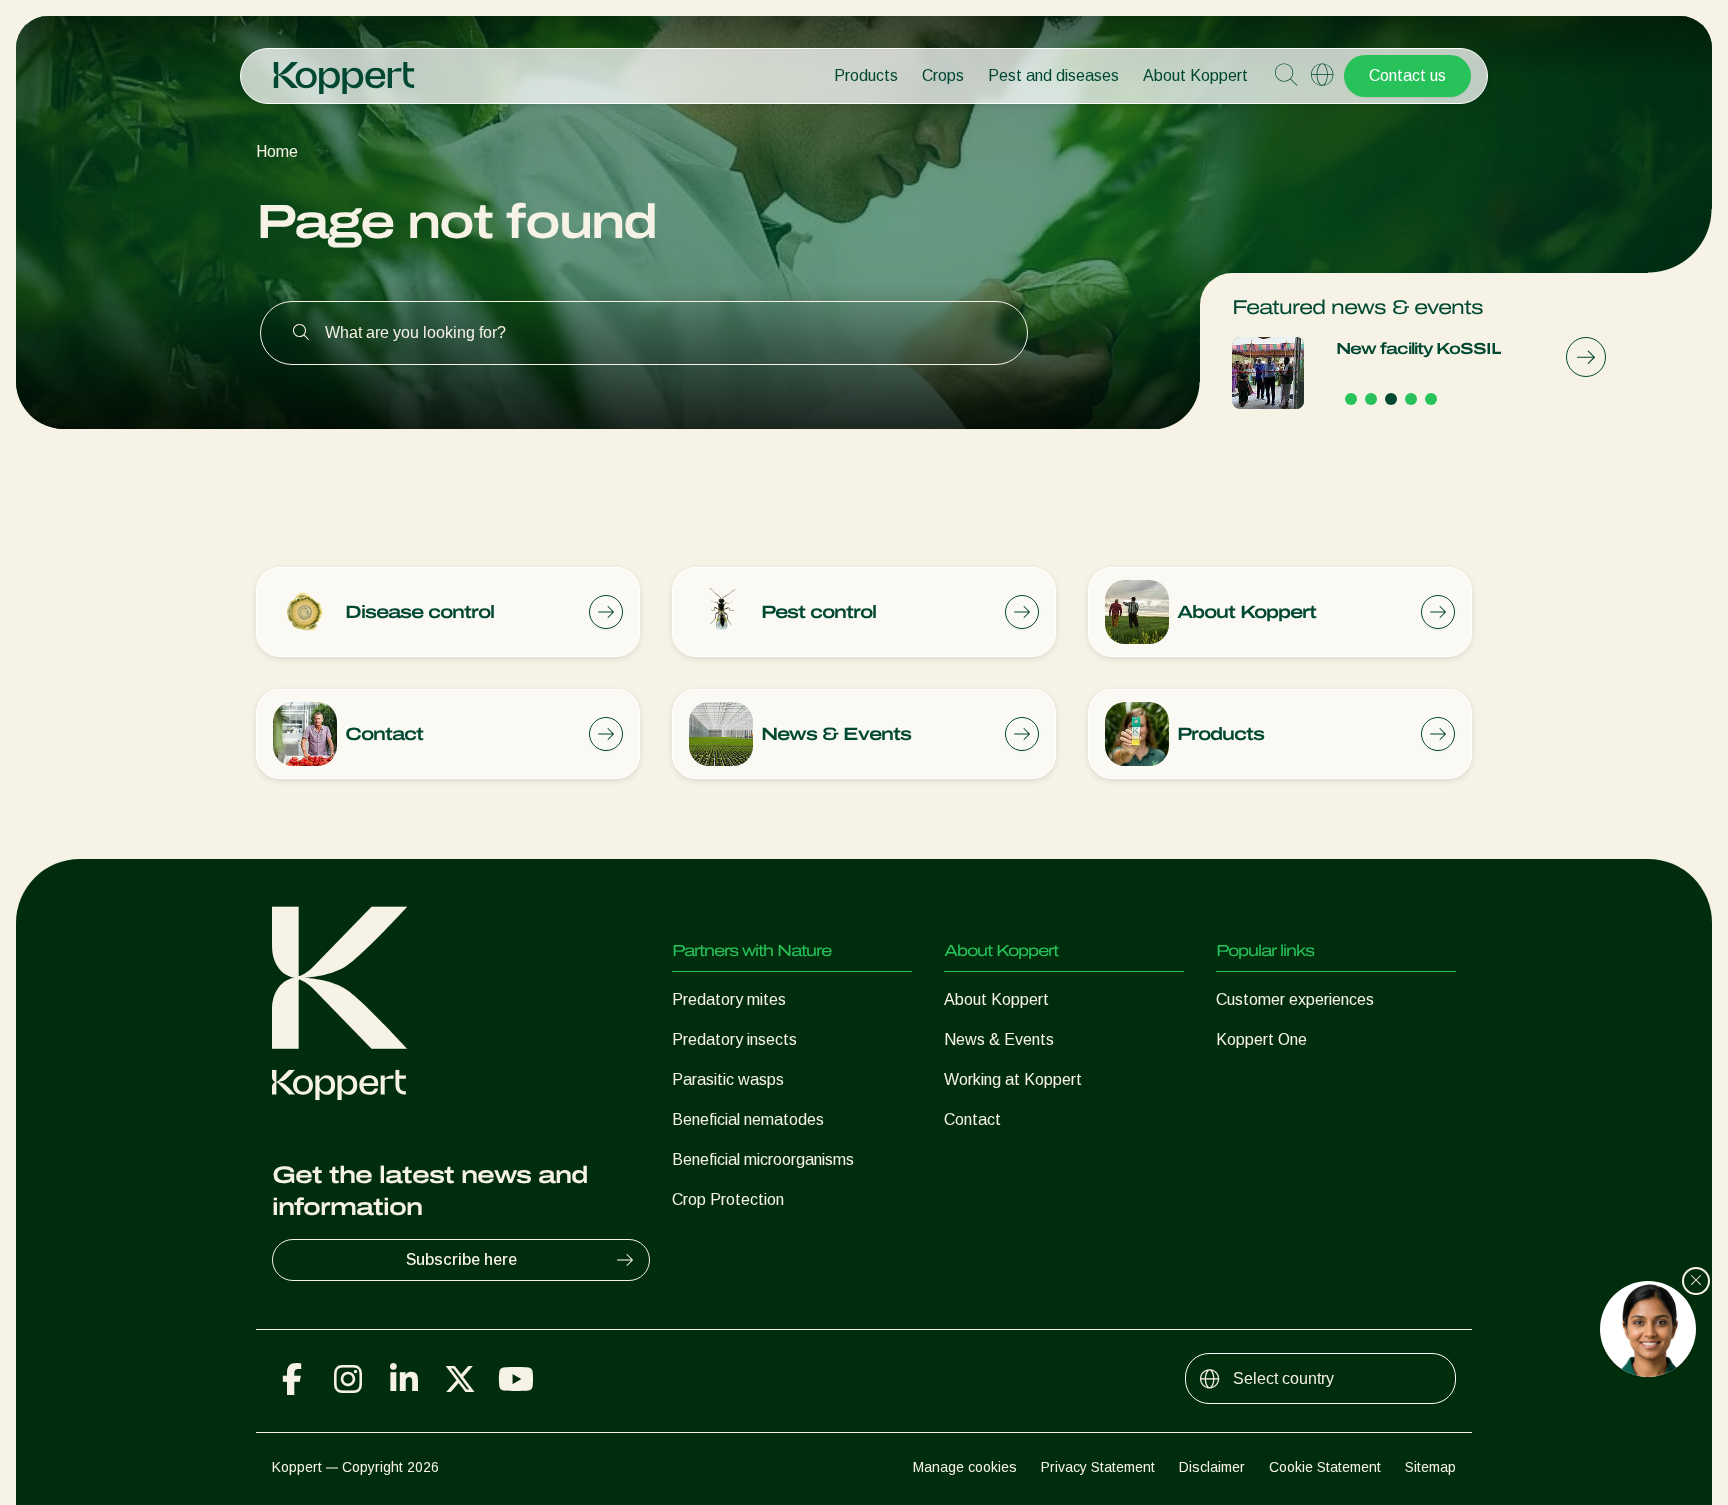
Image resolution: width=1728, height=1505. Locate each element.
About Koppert (1195, 75)
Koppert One (1261, 1039)
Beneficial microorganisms (763, 1159)
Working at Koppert (1013, 1079)
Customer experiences (1295, 999)
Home (277, 151)
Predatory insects (734, 1039)
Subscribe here (461, 1259)
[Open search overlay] (1286, 76)
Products (866, 75)
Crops (943, 75)
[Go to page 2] (1371, 399)
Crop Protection (728, 1199)
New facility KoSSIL (1418, 348)
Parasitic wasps (728, 1079)
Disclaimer (1212, 1467)
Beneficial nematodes (748, 1119)
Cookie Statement (1325, 1467)
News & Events (999, 1039)
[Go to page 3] (1391, 399)
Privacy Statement (1098, 1467)
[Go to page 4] (1411, 399)
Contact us (1407, 75)
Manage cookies (965, 1467)
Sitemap (1430, 1467)
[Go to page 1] (1351, 399)
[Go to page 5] (1431, 399)
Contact (972, 1119)
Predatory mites (729, 999)
